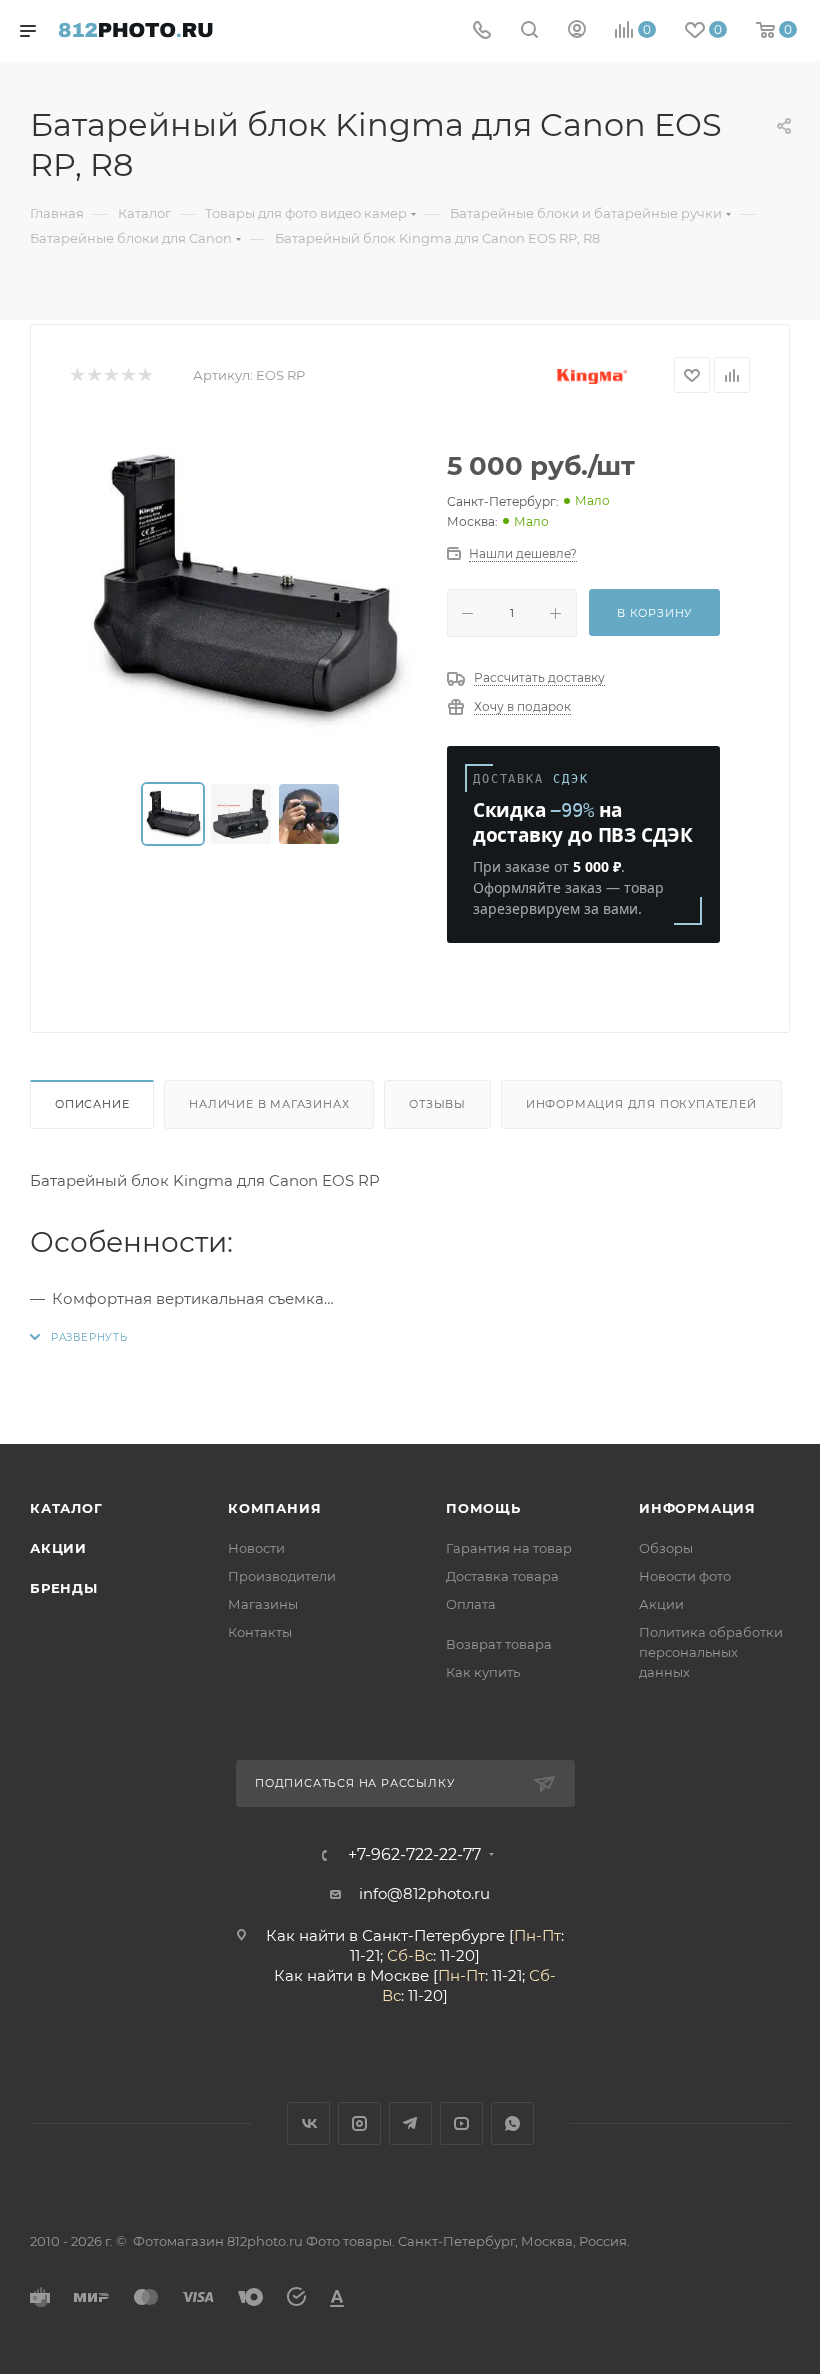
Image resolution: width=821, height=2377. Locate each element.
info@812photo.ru (424, 1893)
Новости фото (685, 1576)
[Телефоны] (482, 31)
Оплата (471, 1604)
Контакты (260, 1632)
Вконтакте (308, 2123)
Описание (92, 1104)
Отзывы (437, 1104)
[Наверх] (723, 1367)
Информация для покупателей (641, 1104)
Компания (274, 1508)
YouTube (461, 2123)
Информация (697, 1508)
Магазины (263, 1604)
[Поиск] (529, 31)
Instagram (359, 2123)
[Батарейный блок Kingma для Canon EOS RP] (243, 588)
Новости (256, 1548)
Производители (282, 1576)
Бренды (64, 1588)
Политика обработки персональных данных (711, 1652)
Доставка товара (502, 1576)
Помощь (483, 1508)
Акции (58, 1548)
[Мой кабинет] (577, 31)
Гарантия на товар (509, 1548)
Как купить (483, 1672)
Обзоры (666, 1548)
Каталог (66, 1508)
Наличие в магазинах (269, 1104)
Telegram (410, 2123)
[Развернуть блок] (79, 1337)
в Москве (393, 1975)
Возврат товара (499, 1644)
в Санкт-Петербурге (427, 1935)
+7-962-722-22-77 (414, 1855)
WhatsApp (512, 2123)
